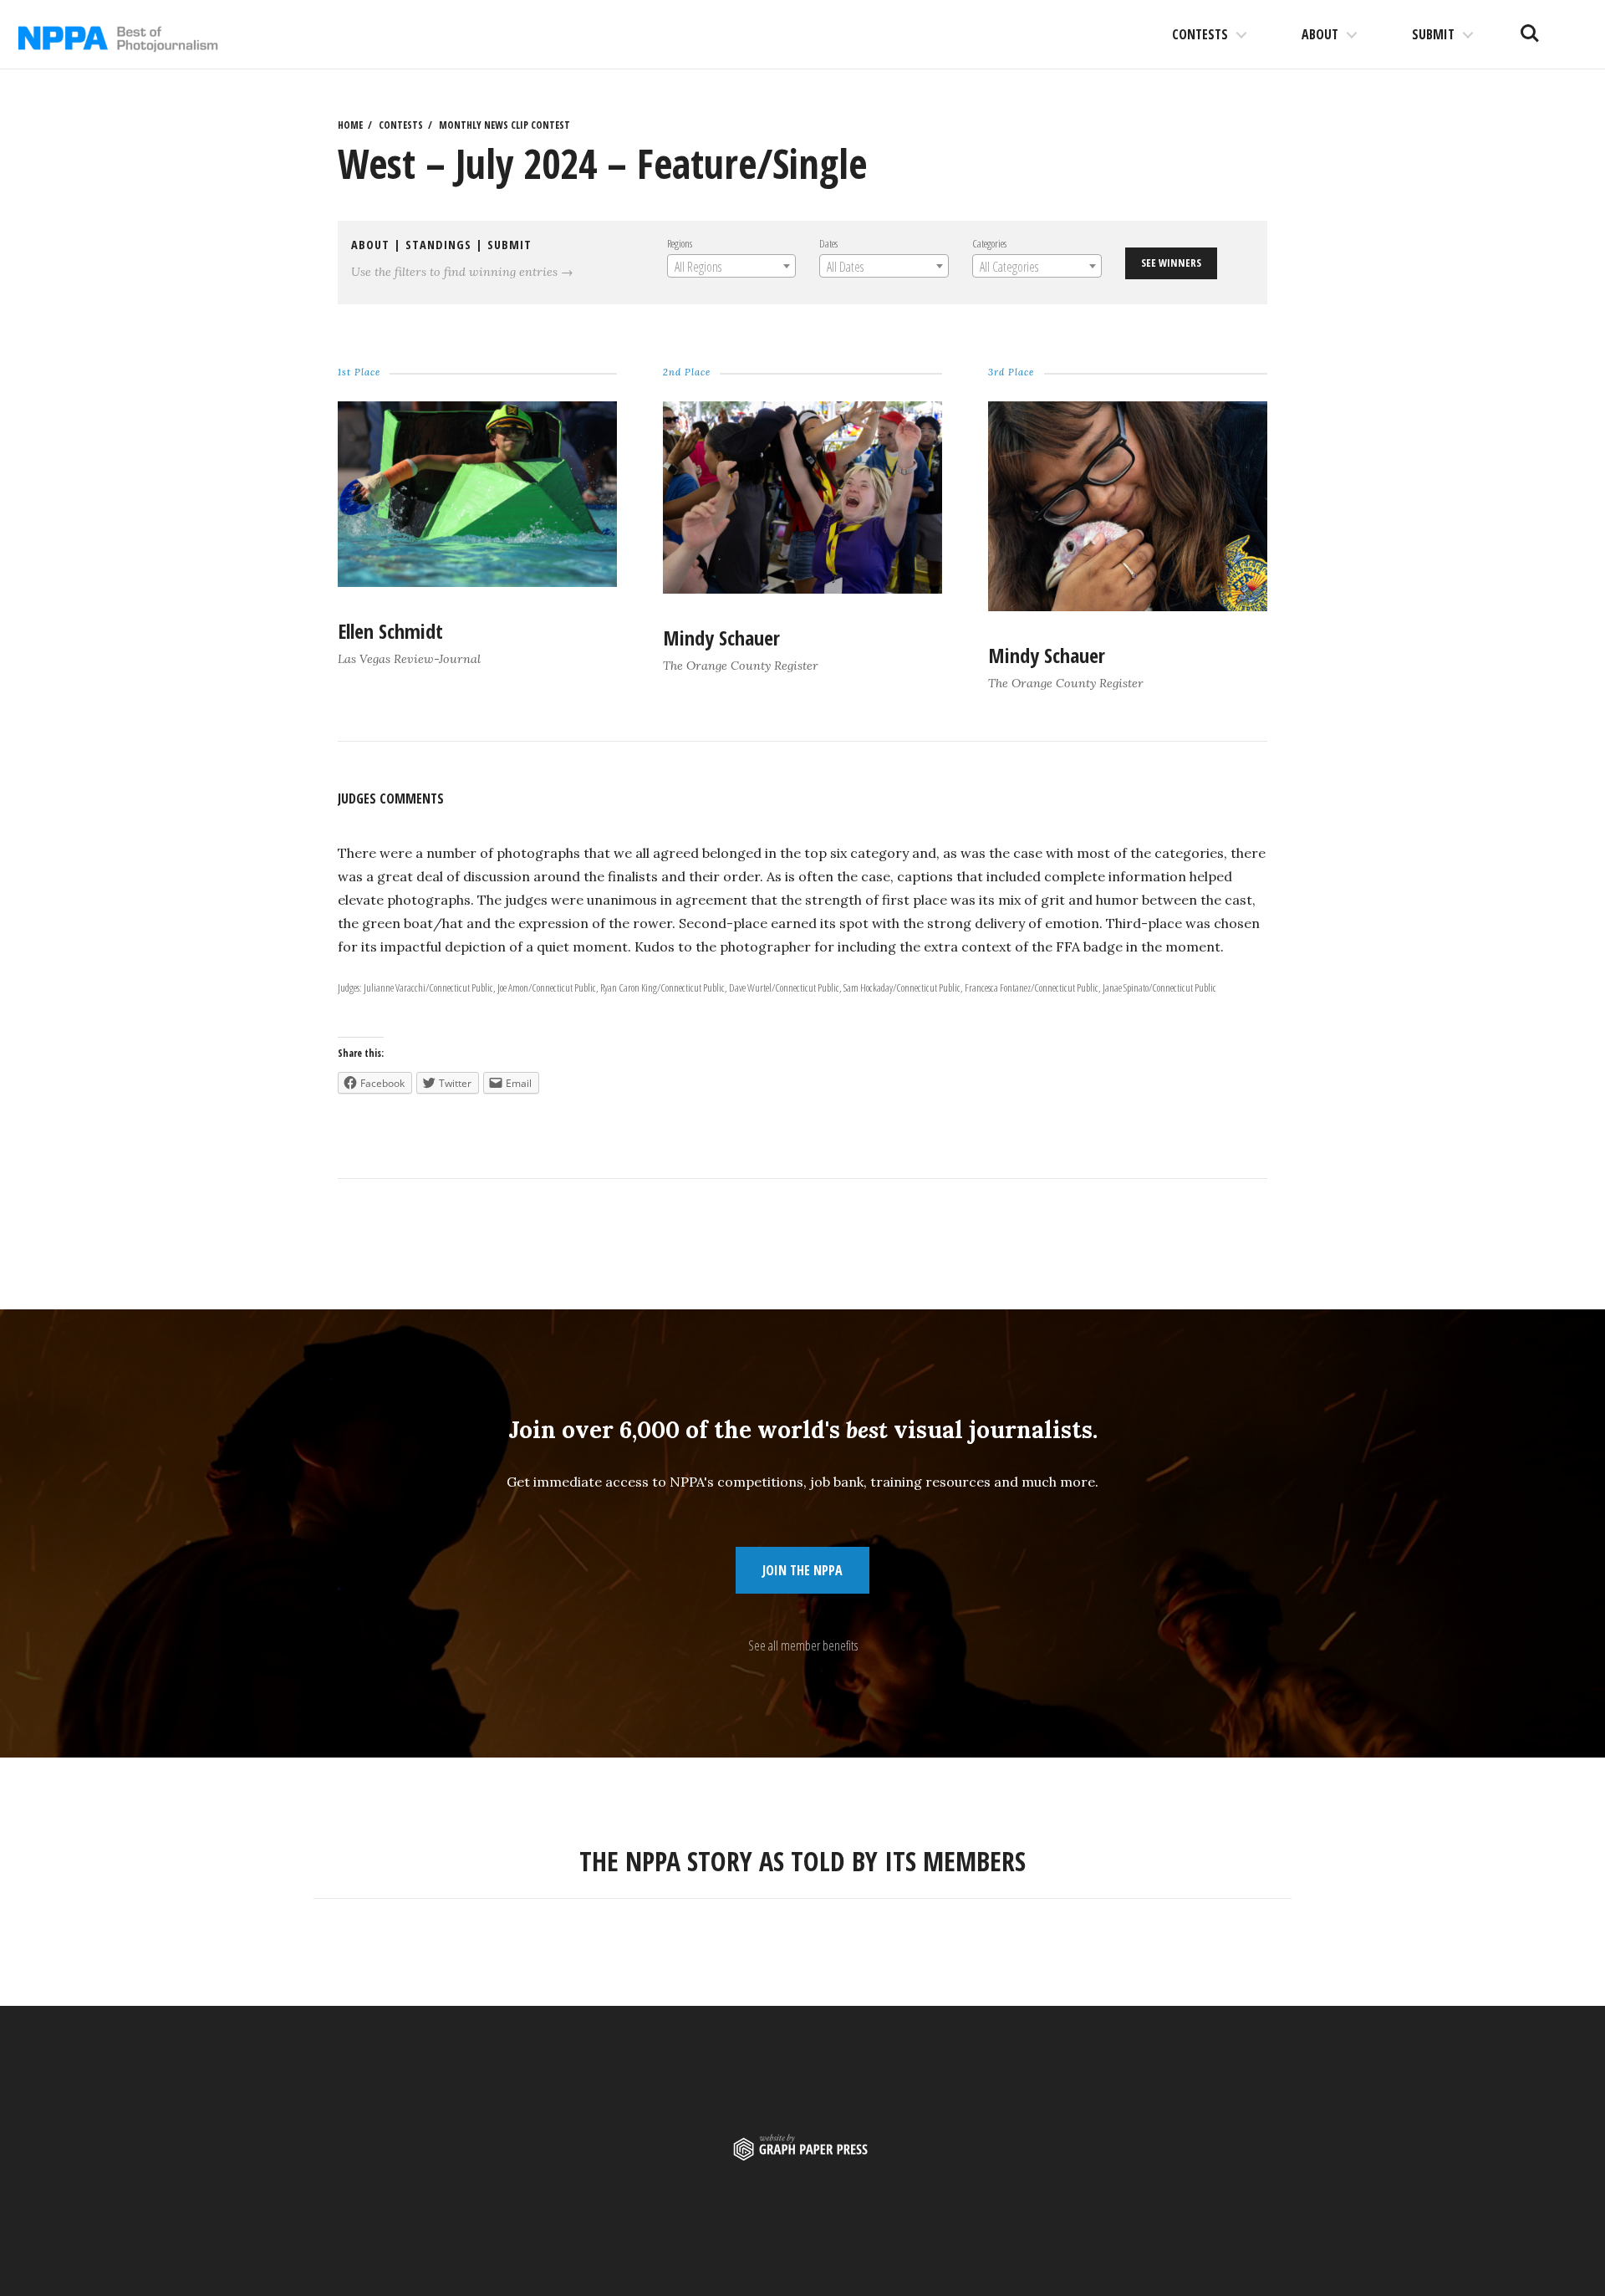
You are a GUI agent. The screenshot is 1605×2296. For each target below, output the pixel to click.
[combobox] (731, 266)
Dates (828, 243)
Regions (680, 243)
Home (350, 125)
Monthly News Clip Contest (504, 125)
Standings (438, 245)
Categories (989, 243)
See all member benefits (803, 1645)
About (1320, 34)
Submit (1433, 34)
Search (1530, 27)
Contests (1200, 34)
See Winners (1171, 263)
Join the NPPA (802, 1570)
